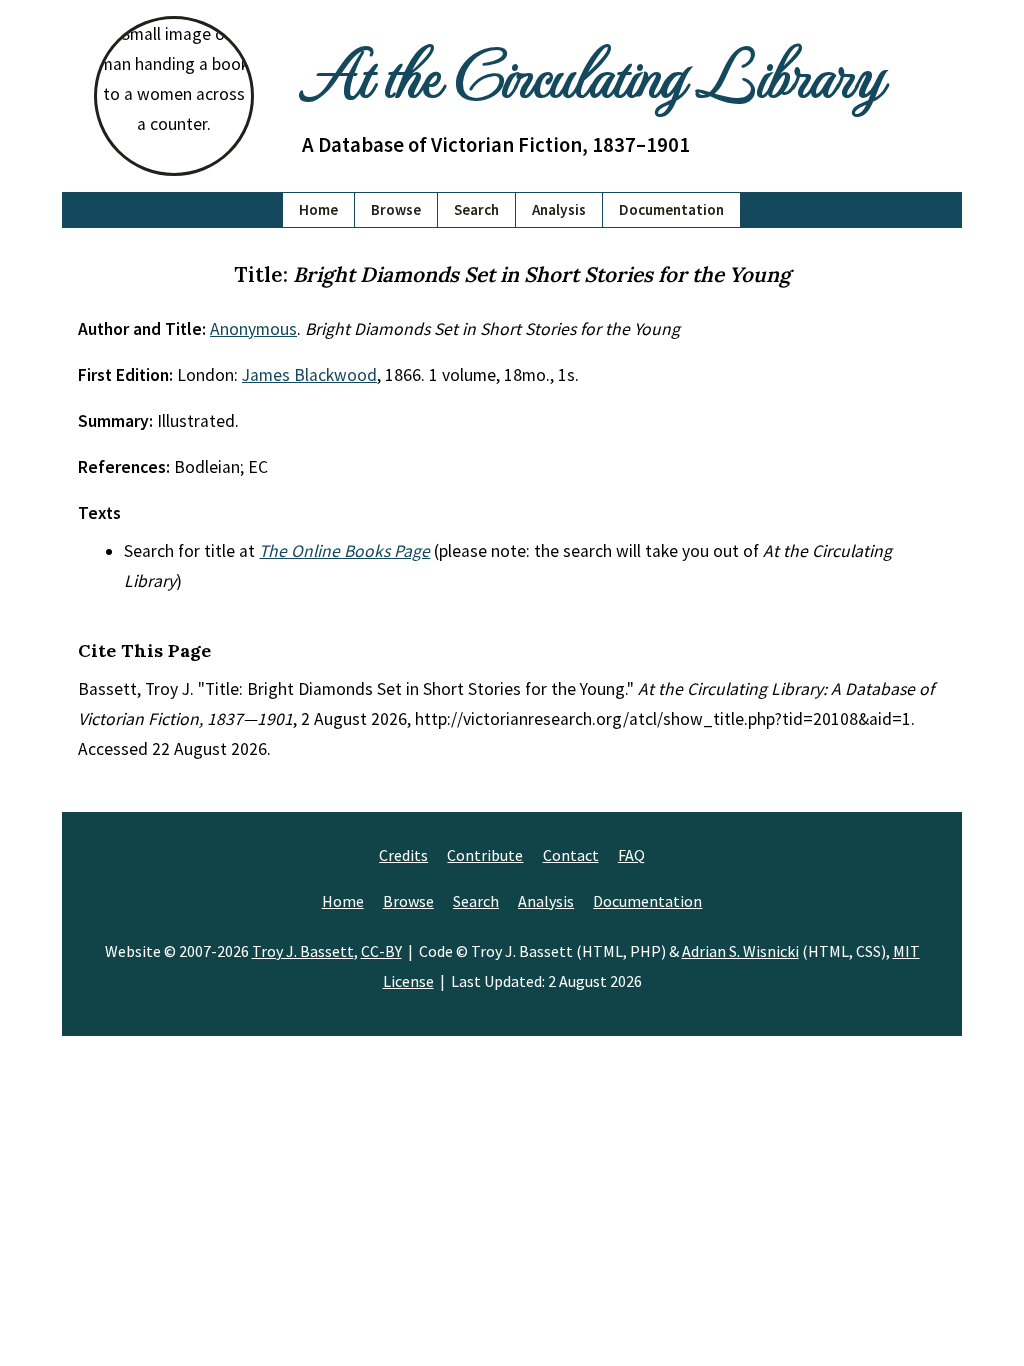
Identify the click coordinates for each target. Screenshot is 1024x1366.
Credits (403, 855)
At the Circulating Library (592, 71)
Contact (571, 855)
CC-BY (381, 951)
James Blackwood (309, 375)
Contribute (485, 855)
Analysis (559, 209)
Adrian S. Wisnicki (740, 951)
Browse (396, 209)
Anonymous (253, 329)
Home (318, 209)
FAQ (631, 855)
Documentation (671, 209)
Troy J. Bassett (303, 951)
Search (476, 209)
